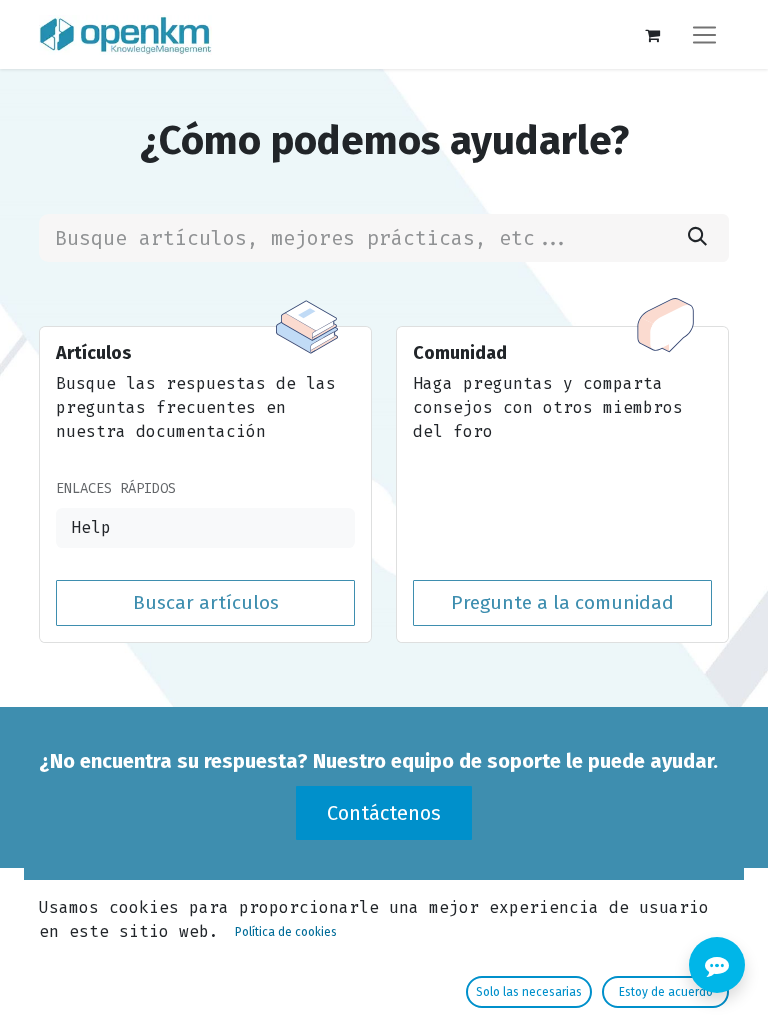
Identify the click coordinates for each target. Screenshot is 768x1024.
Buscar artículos (206, 602)
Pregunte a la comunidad (562, 602)
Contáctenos (384, 813)
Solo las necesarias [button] (529, 992)
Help (91, 527)
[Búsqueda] (697, 238)
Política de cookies (286, 932)
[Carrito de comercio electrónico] (652, 35)
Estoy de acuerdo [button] (666, 992)
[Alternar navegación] (704, 34)
